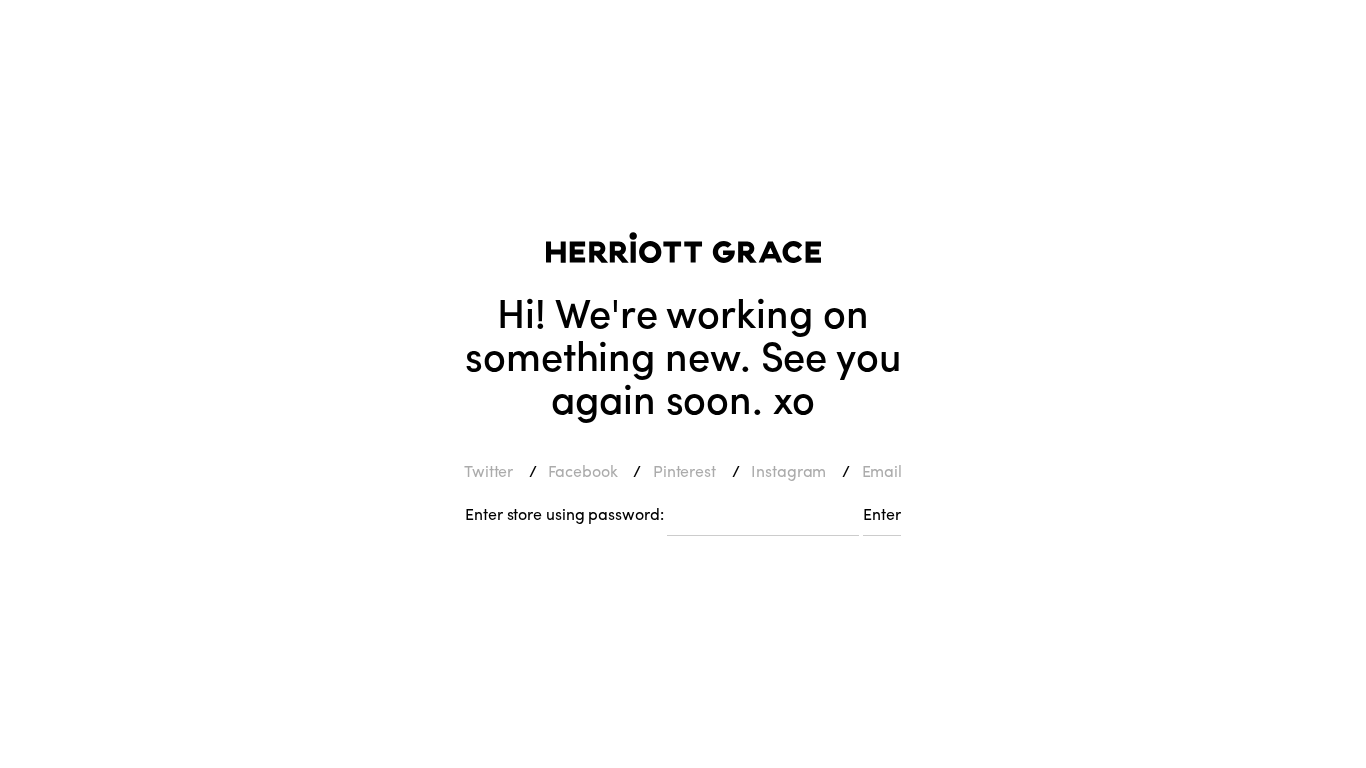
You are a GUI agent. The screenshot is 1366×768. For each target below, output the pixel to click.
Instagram (788, 470)
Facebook (582, 470)
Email (882, 470)
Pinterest (684, 470)
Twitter (488, 470)
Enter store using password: (564, 513)
